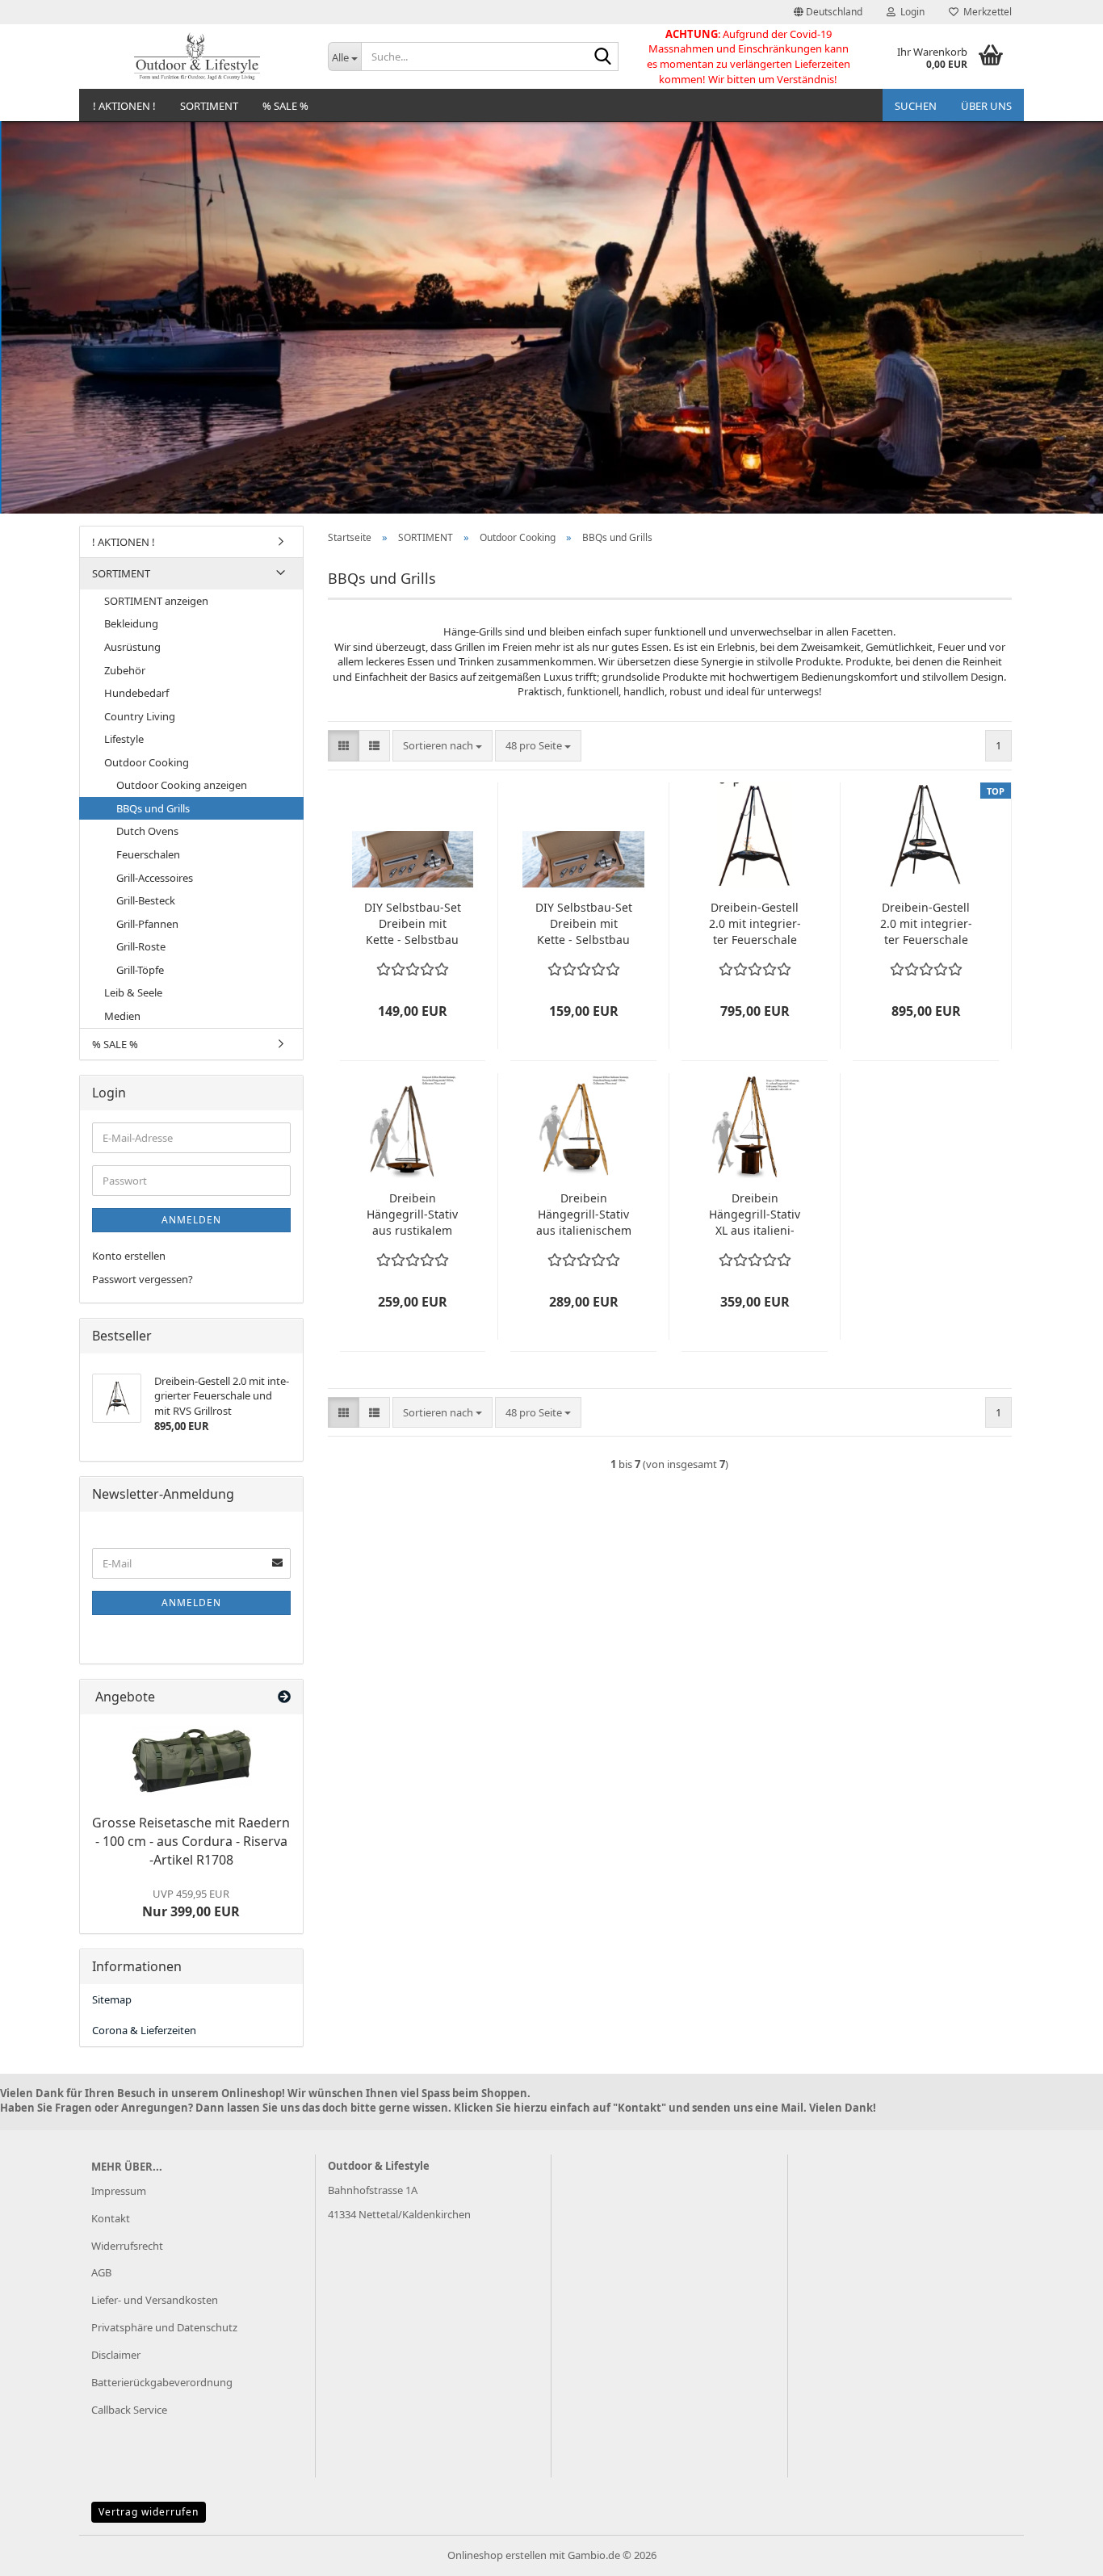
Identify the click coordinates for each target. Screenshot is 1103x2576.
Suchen (916, 106)
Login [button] (910, 12)
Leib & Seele (133, 992)
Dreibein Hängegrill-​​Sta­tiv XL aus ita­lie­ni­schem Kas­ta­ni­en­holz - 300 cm (755, 1215)
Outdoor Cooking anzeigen (182, 785)
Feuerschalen (148, 854)
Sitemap (112, 1999)
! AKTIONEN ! (124, 106)
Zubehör (125, 670)
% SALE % (285, 106)
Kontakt (111, 2218)
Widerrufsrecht (127, 2246)
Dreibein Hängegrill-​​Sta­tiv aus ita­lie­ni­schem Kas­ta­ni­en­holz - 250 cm (584, 1215)
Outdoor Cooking (147, 762)
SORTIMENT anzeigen (156, 601)
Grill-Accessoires (155, 878)
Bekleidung (131, 623)
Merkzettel (985, 12)
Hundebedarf (136, 693)
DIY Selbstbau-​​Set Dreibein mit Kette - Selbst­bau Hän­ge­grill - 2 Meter (413, 924)
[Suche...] (603, 57)
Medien (122, 1016)
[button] (828, 12)
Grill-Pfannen (147, 924)
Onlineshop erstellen (497, 2555)
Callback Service (129, 2410)
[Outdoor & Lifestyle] (197, 57)
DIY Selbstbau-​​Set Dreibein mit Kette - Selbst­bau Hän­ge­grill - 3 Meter (584, 924)
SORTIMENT (209, 106)
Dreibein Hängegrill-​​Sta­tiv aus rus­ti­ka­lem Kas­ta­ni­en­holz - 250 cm (412, 1215)
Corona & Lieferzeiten (144, 2030)
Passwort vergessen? (143, 1279)
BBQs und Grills (153, 808)
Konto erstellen (129, 1256)
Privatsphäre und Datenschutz (164, 2327)
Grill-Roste (141, 946)
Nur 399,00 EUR (191, 1903)
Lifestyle (124, 739)
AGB (101, 2272)
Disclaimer (116, 2355)
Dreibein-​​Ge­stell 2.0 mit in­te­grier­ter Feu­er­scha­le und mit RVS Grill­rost (926, 924)
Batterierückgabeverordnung (162, 2382)
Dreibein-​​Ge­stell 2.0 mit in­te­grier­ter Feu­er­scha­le (755, 923)
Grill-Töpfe (140, 970)
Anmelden (191, 1220)
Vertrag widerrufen (149, 2512)
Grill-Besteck (146, 900)
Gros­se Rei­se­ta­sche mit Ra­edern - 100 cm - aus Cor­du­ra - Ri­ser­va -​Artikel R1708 (191, 1841)
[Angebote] (284, 1697)
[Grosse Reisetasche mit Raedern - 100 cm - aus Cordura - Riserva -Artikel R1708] (191, 1761)
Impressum (119, 2191)
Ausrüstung (132, 647)
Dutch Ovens (147, 831)
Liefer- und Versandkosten (155, 2300)
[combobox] (442, 746)
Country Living (140, 716)
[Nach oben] (1059, 2552)
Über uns (986, 106)
